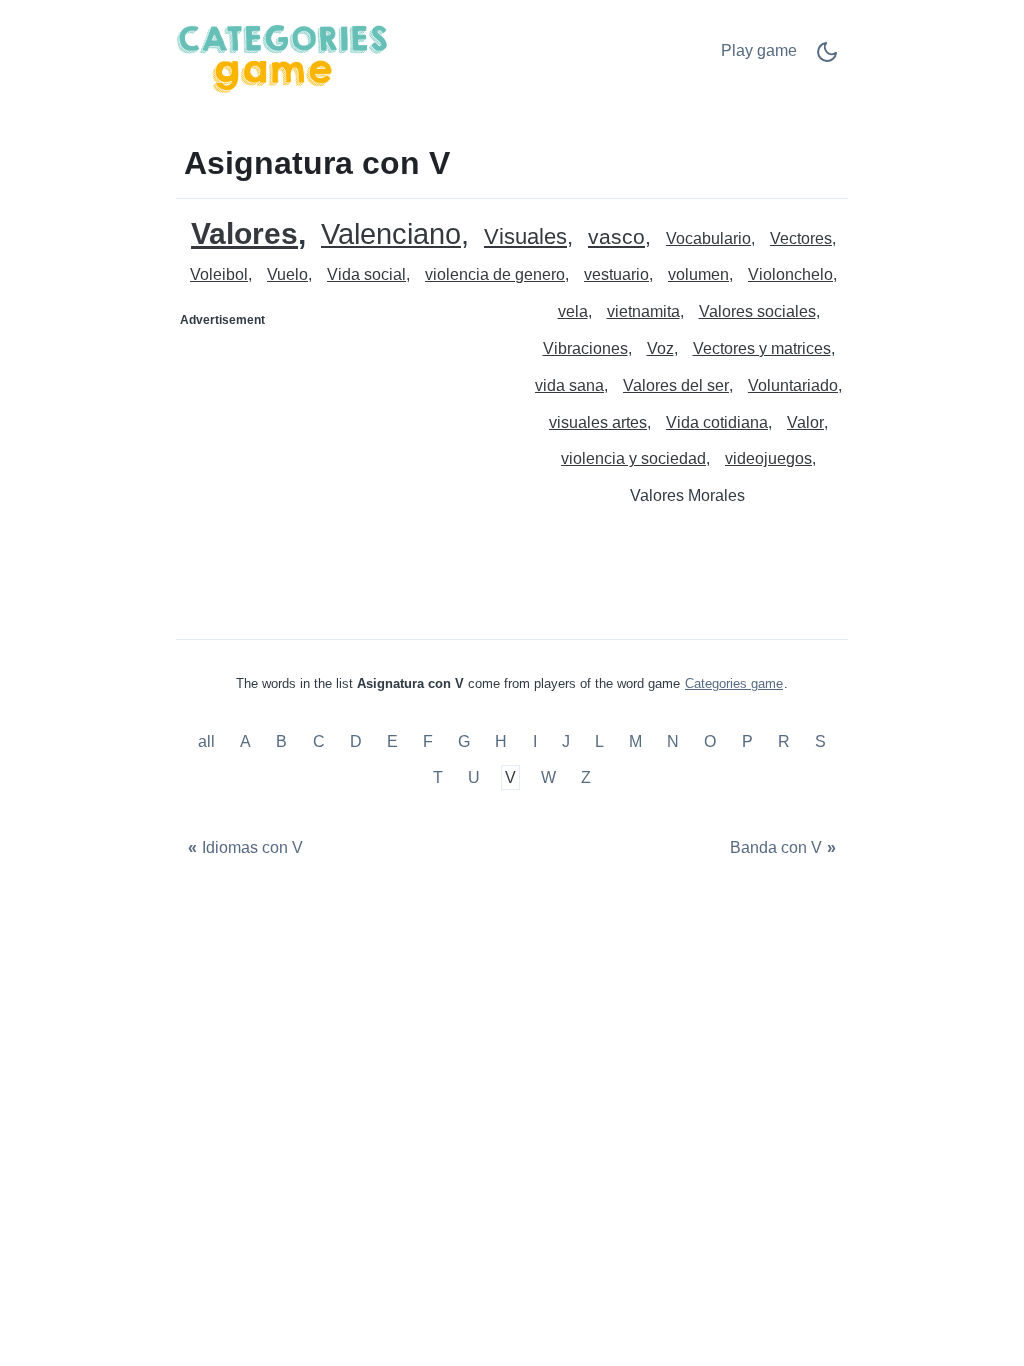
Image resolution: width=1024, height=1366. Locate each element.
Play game (759, 50)
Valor (805, 422)
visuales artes (598, 422)
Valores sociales (757, 311)
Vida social (366, 274)
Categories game (734, 683)
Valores (244, 233)
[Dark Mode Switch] (827, 58)
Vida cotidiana (717, 422)
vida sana (569, 385)
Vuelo (287, 274)
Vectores (801, 238)
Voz (660, 348)
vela (573, 311)
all (208, 742)
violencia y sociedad (633, 458)
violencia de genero (495, 274)
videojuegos (768, 458)
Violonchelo (790, 274)
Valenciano (391, 234)
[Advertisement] (345, 461)
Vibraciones (585, 348)
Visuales (525, 237)
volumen (698, 274)
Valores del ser (676, 385)
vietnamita (643, 311)
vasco (616, 237)
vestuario (616, 274)
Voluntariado (793, 385)
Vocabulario (708, 238)
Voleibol (219, 274)
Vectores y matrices (762, 348)
